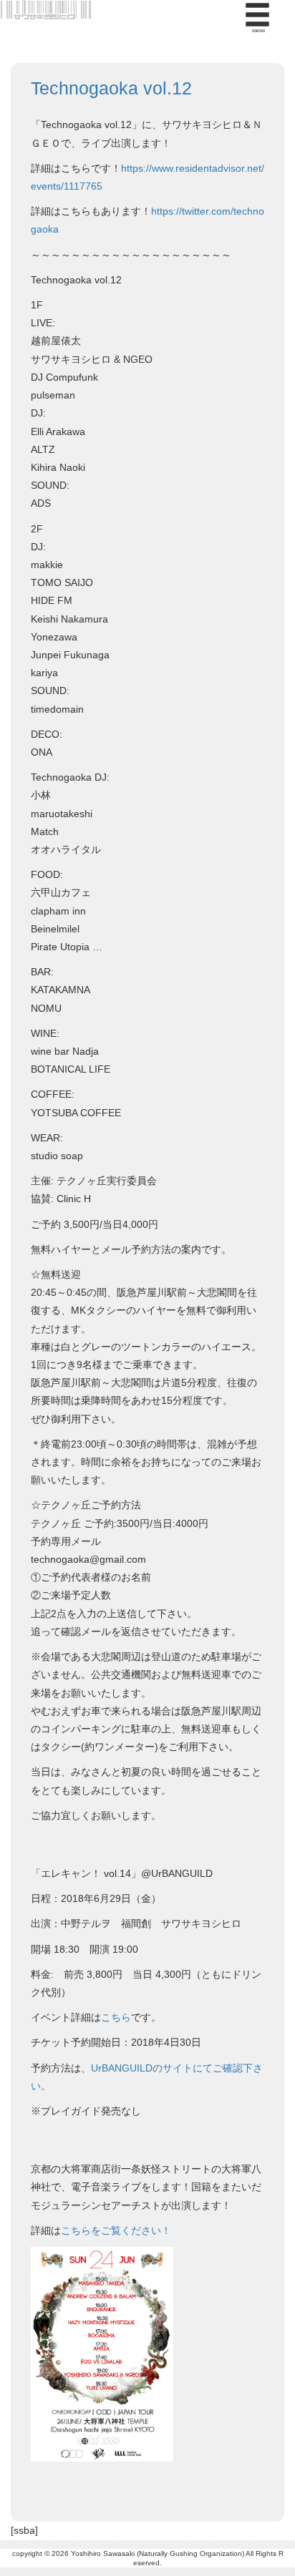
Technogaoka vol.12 (111, 88)
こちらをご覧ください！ (116, 2230)
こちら (116, 2017)
